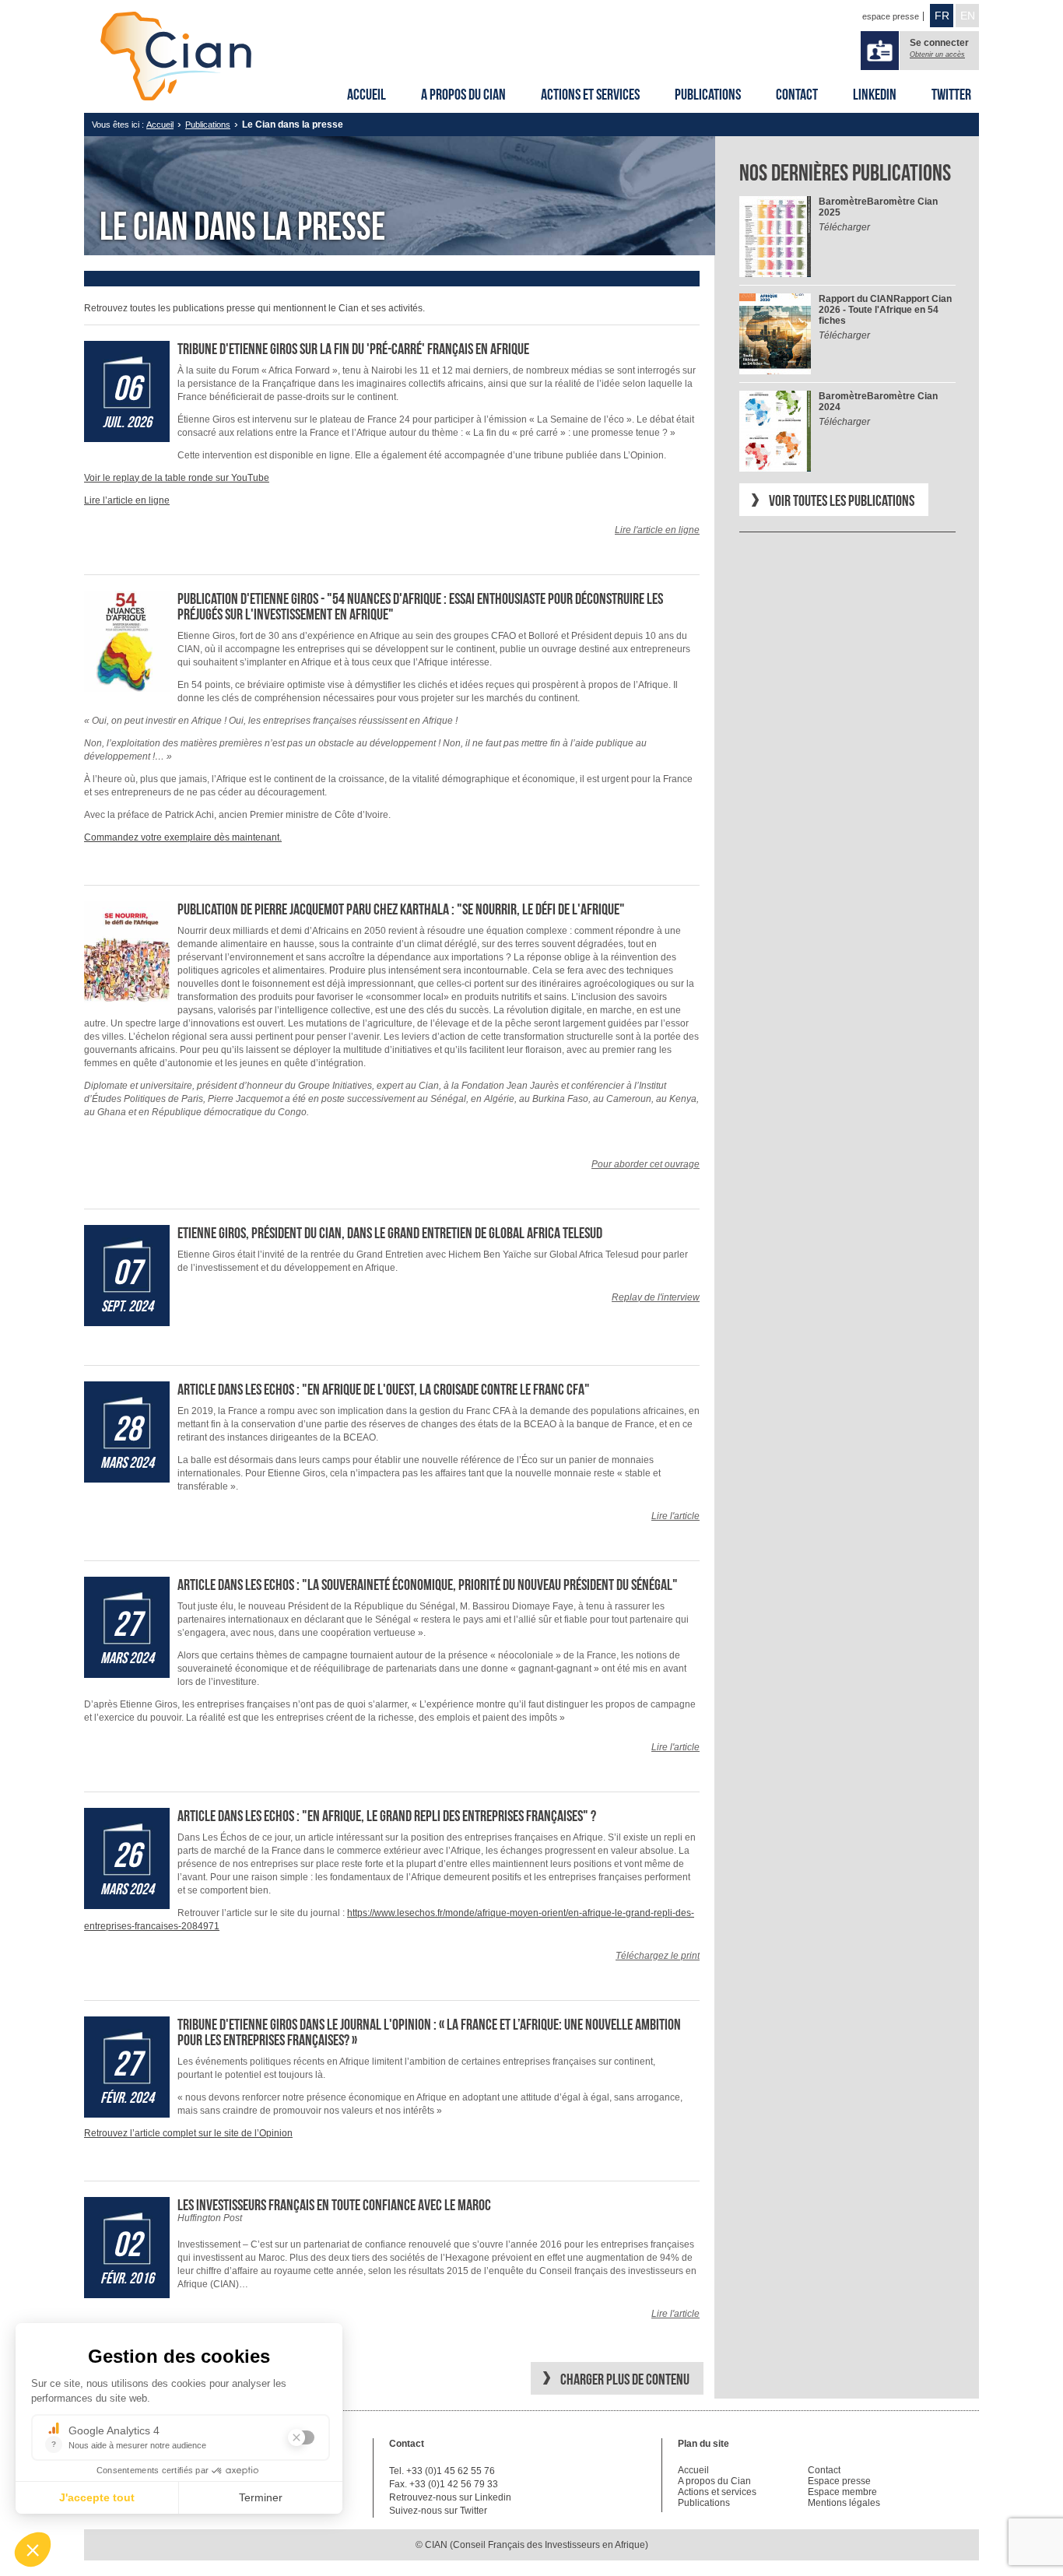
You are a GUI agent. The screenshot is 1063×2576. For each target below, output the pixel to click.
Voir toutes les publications (842, 500)
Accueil (367, 94)
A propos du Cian (463, 94)
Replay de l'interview (656, 1297)
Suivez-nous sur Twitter (438, 2511)
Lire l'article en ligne (657, 530)
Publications (708, 94)
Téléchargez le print (658, 1956)
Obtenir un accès (937, 54)
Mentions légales (844, 2503)
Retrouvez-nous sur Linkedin (450, 2497)
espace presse (891, 16)
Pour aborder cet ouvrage (646, 1164)
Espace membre (842, 2492)
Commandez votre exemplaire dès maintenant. (183, 837)
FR (942, 16)
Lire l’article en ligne (127, 500)
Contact (797, 94)
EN (968, 16)
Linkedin (875, 94)
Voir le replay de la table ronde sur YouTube (177, 478)
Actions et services (590, 94)
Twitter (951, 94)
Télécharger (844, 227)
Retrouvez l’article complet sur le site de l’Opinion (188, 2133)
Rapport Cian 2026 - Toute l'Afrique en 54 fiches (885, 310)
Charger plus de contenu (625, 2379)
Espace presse (839, 2481)
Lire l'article (675, 1516)
